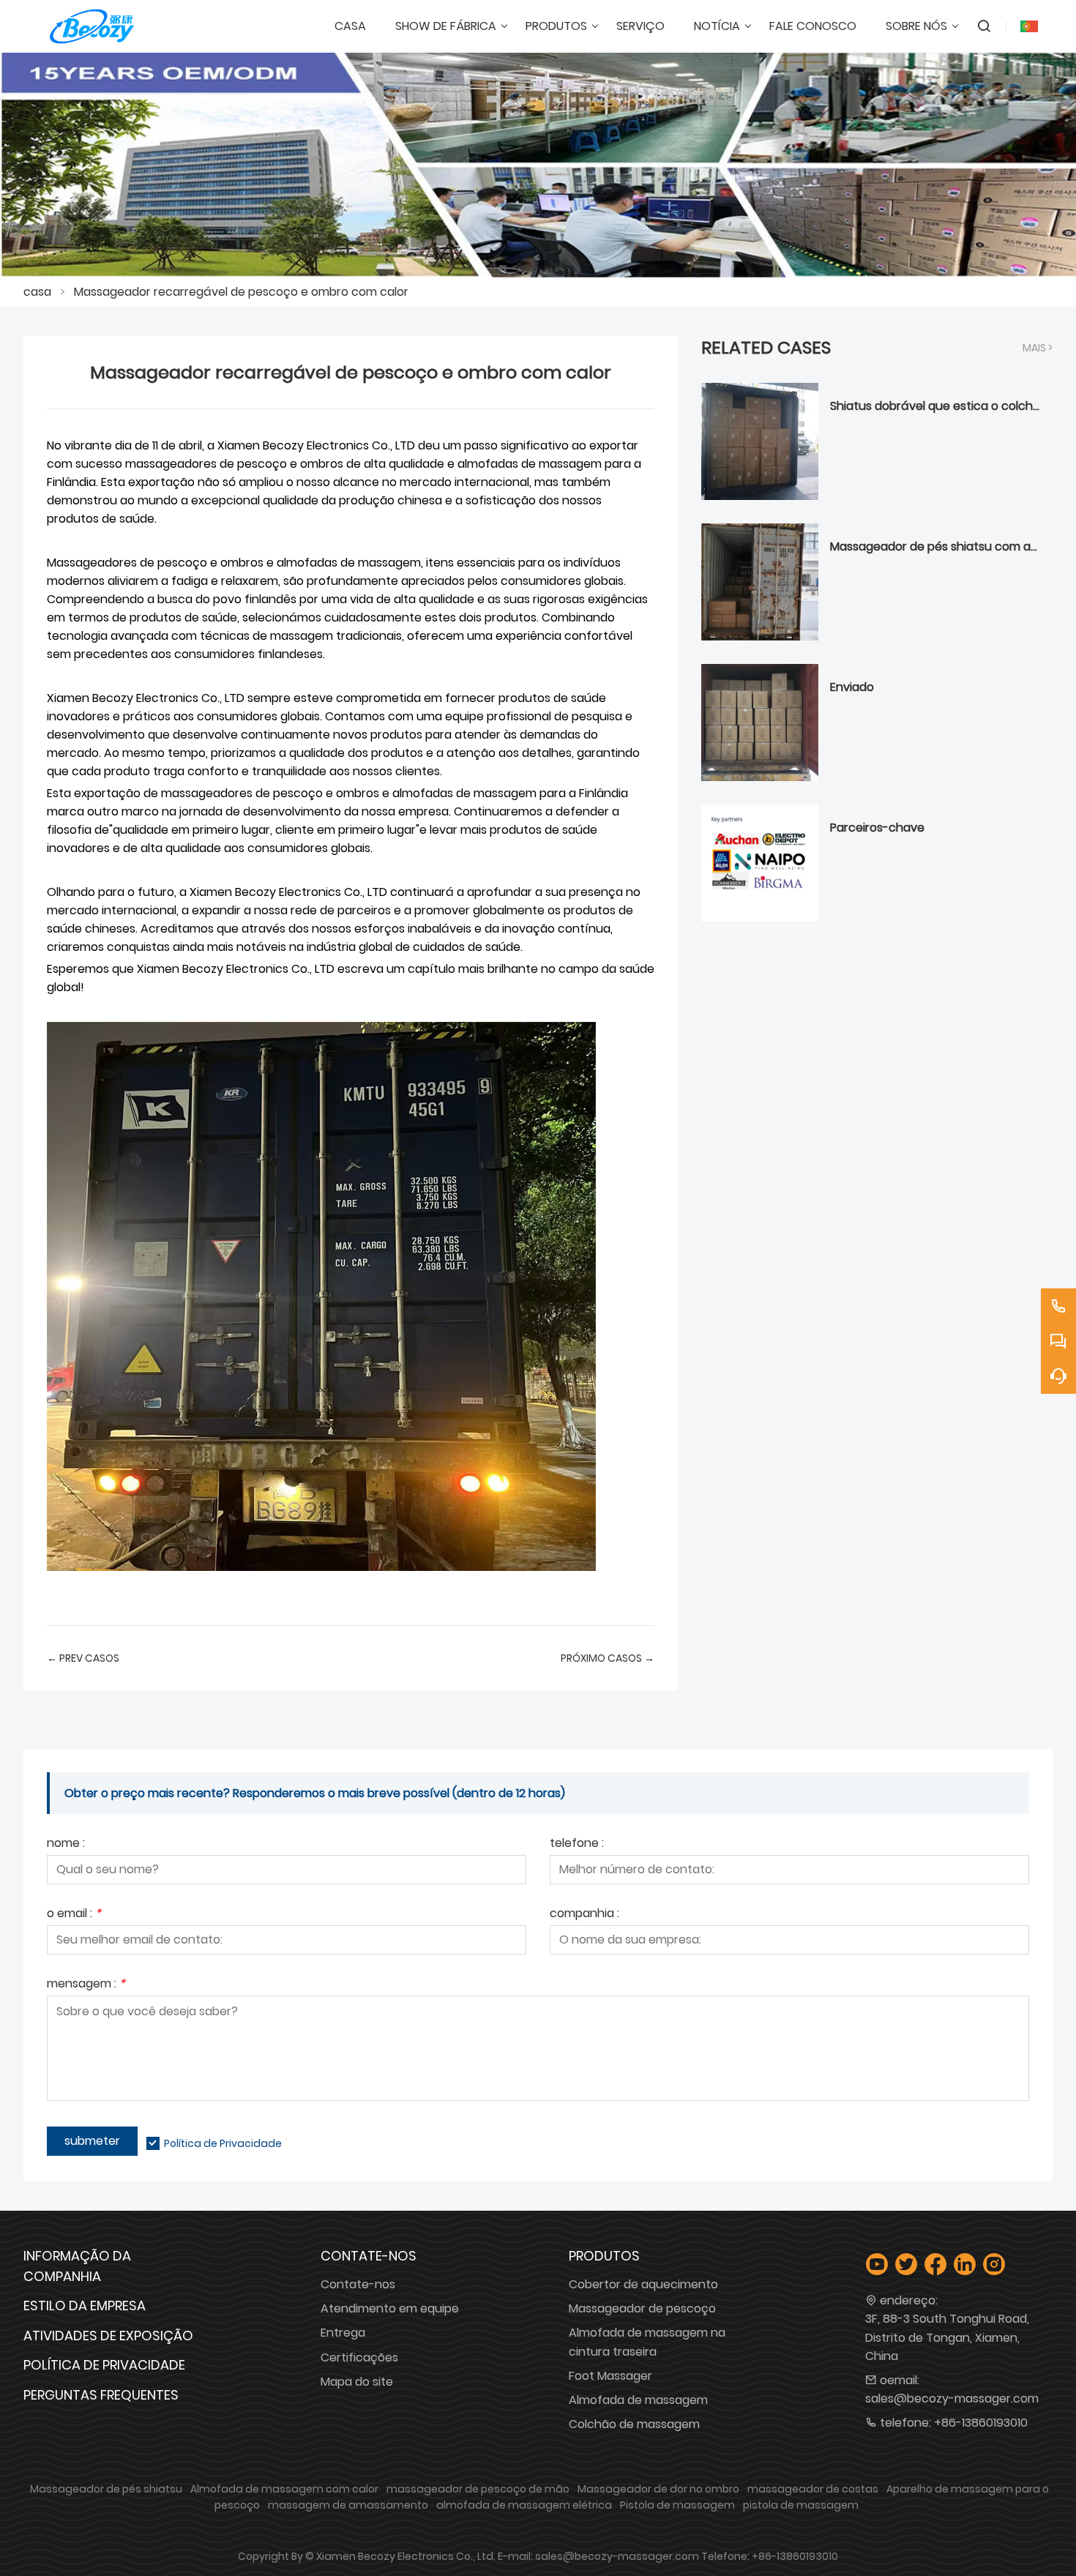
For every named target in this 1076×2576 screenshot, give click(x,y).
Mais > (1038, 348)
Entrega (343, 2333)
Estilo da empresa (85, 2306)
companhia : (584, 1915)
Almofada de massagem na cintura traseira (647, 2342)
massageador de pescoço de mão (478, 2489)
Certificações (359, 2357)
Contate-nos (358, 2284)
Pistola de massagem (677, 2505)
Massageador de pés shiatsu (106, 2489)
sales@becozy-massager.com (952, 2398)
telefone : (577, 1844)
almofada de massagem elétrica (524, 2505)
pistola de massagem (801, 2505)
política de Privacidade (104, 2365)
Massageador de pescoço (642, 2308)
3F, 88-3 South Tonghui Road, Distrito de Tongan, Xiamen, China (947, 2337)
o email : (74, 1915)
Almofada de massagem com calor (284, 2489)
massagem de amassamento (348, 2505)
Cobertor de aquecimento (643, 2284)
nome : (66, 1844)
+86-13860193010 (981, 2423)
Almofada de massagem (638, 2400)
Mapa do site (357, 2382)
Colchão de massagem (634, 2424)
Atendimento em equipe (390, 2308)
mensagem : (86, 1985)
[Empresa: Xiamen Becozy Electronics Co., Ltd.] (89, 26)
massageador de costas (813, 2489)
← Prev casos (83, 1658)
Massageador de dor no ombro (658, 2489)
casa (37, 292)
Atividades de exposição (108, 2336)
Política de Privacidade (223, 2143)
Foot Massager (610, 2376)
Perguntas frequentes (101, 2395)
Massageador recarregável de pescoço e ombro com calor (241, 292)
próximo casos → (608, 1658)
